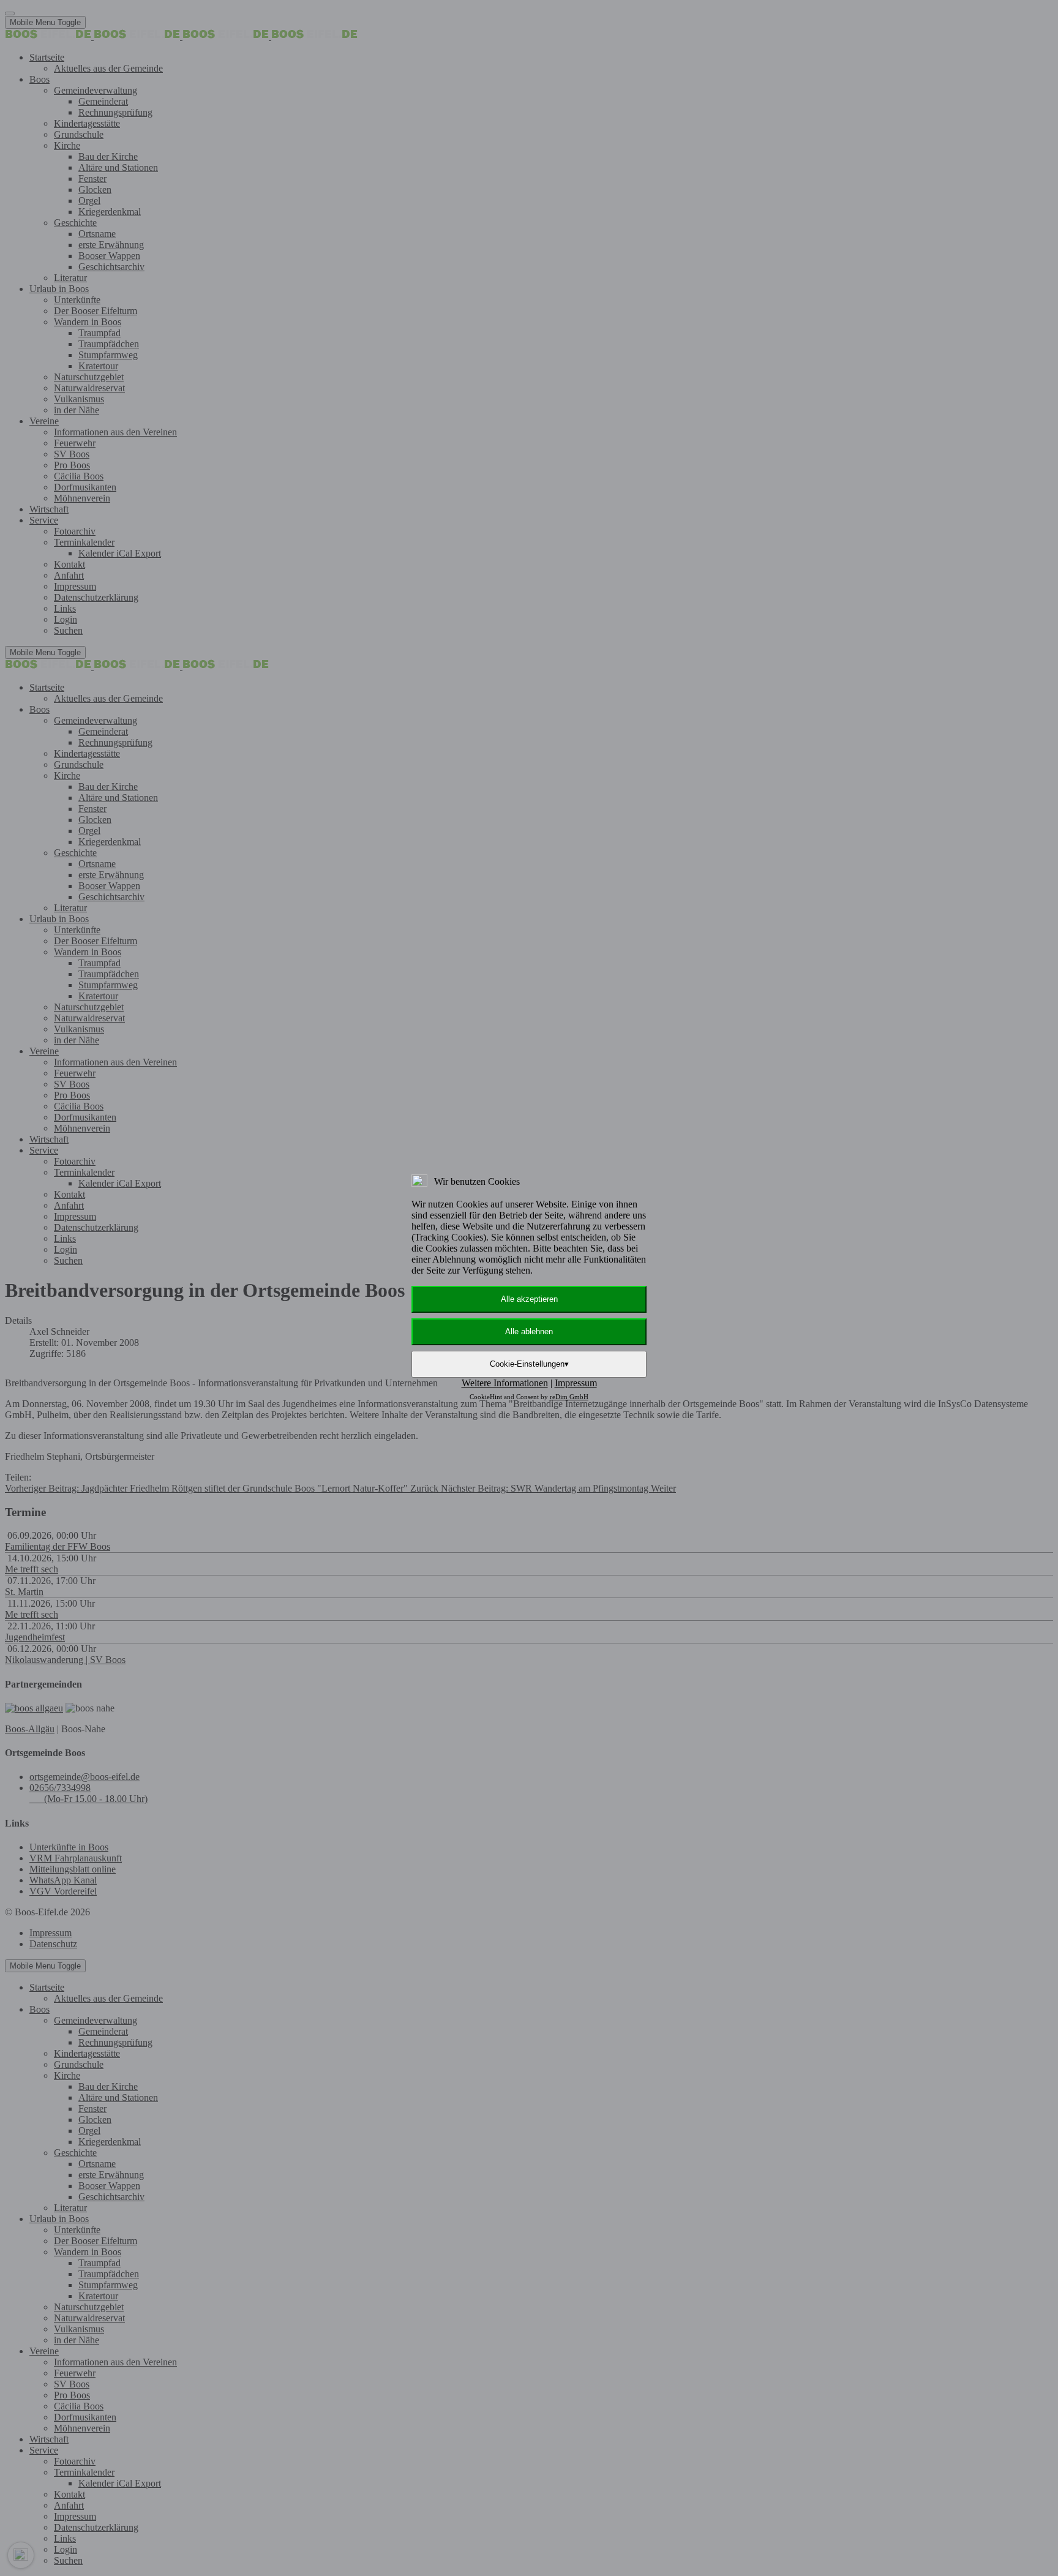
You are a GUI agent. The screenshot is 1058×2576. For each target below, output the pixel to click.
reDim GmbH (569, 1397)
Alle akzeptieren (529, 1299)
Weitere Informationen (505, 1383)
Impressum (576, 1383)
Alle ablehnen (529, 1331)
